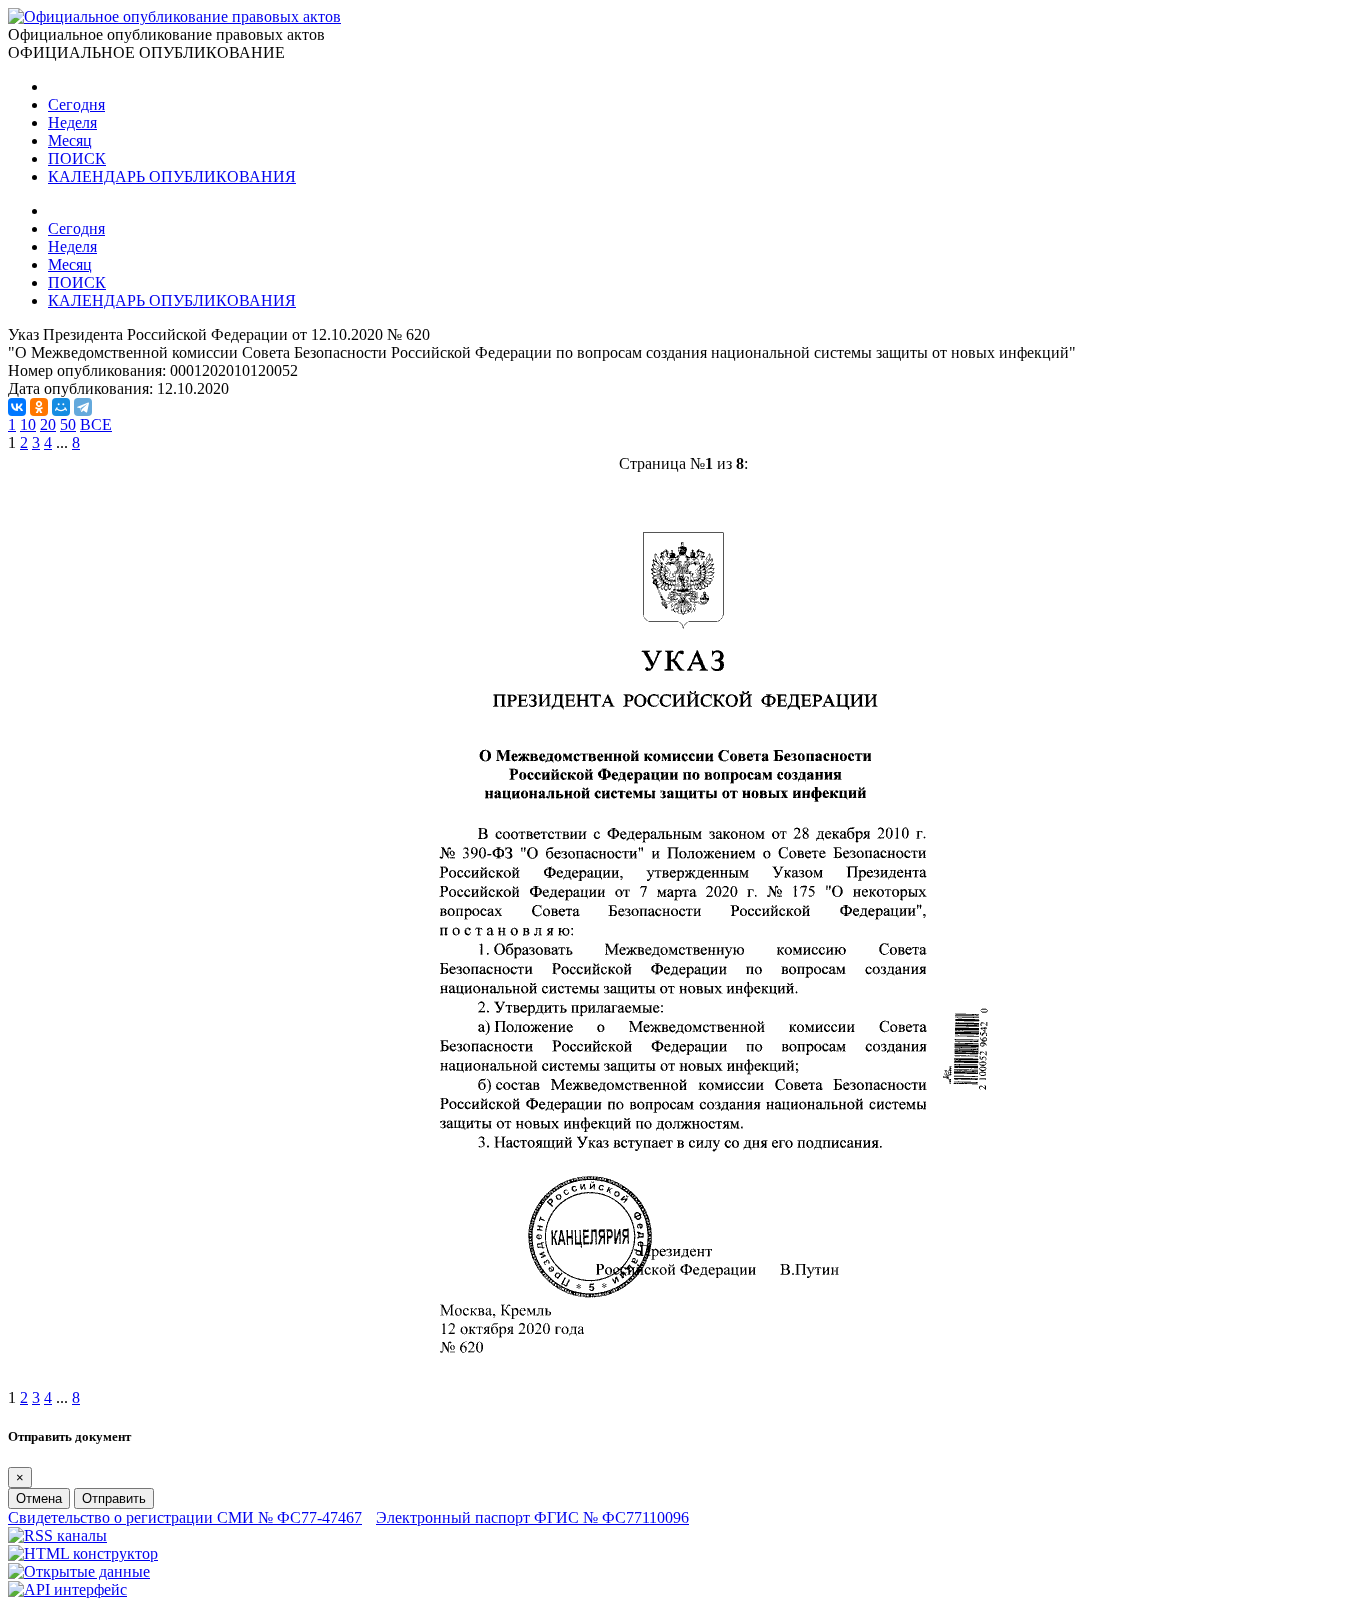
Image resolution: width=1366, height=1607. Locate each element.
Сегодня (76, 104)
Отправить (114, 1498)
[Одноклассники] (39, 407)
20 (48, 424)
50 (68, 424)
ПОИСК (77, 158)
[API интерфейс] (67, 1589)
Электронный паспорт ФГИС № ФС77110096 (532, 1517)
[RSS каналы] (57, 1535)
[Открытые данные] (79, 1571)
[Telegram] (83, 407)
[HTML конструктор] (83, 1553)
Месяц (70, 140)
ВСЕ (96, 424)
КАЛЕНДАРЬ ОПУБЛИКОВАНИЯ (172, 176)
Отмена (39, 1498)
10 (28, 424)
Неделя (72, 122)
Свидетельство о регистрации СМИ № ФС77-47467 (185, 1517)
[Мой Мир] (61, 407)
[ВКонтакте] (17, 407)
